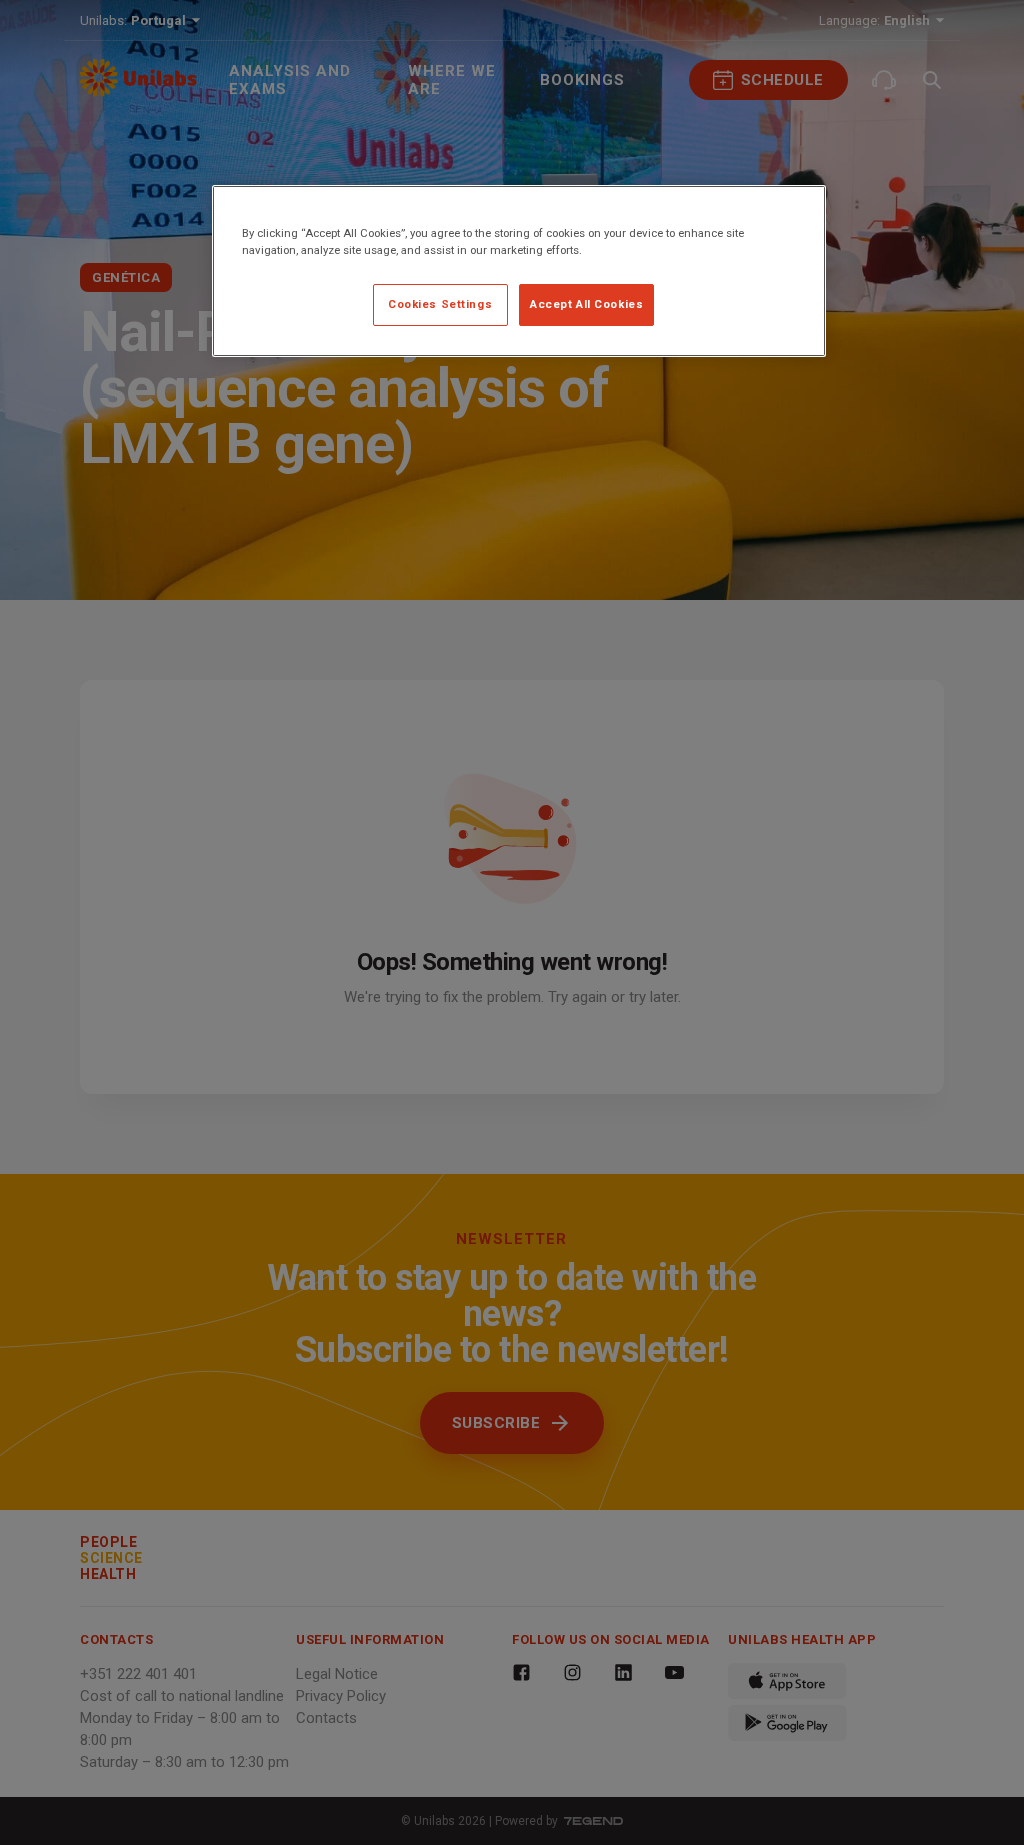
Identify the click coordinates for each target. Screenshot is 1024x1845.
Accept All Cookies (586, 304)
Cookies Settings (440, 304)
